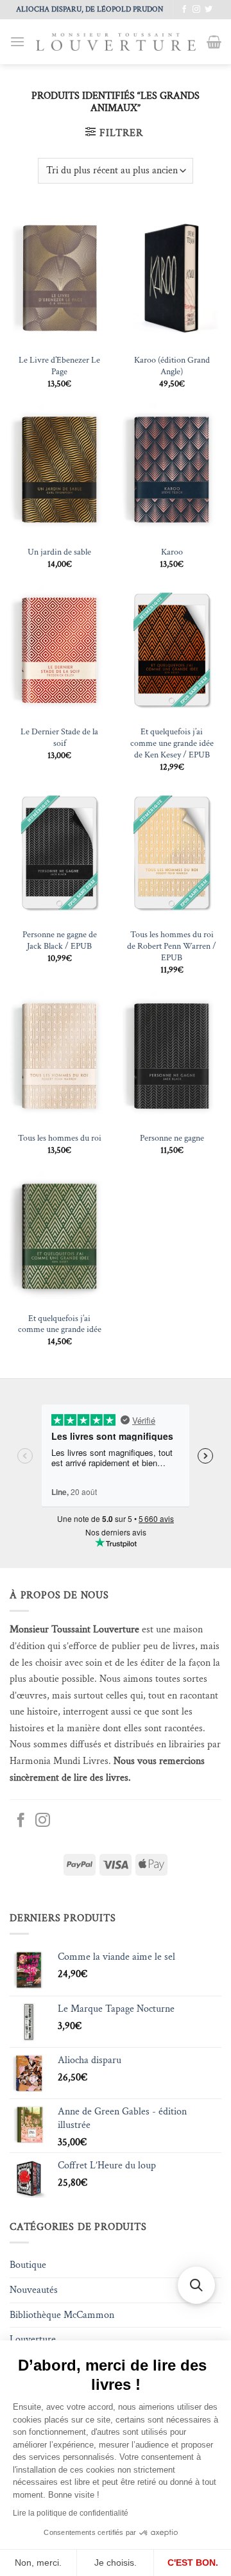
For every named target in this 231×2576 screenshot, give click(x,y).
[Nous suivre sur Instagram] (196, 10)
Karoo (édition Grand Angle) (172, 366)
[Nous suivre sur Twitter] (209, 10)
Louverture (33, 2339)
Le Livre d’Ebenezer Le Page (59, 366)
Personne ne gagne (172, 1138)
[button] (17, 41)
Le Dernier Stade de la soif (59, 738)
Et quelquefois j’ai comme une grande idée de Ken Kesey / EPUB (172, 743)
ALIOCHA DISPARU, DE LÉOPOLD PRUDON (90, 9)
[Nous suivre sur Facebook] (184, 10)
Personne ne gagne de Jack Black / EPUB (60, 941)
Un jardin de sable (59, 552)
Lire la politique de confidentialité (71, 2513)
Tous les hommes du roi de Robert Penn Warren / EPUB (172, 946)
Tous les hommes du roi (60, 1138)
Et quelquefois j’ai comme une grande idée (60, 1325)
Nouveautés (34, 2290)
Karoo (172, 552)
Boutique (28, 2265)
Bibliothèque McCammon (62, 2315)
